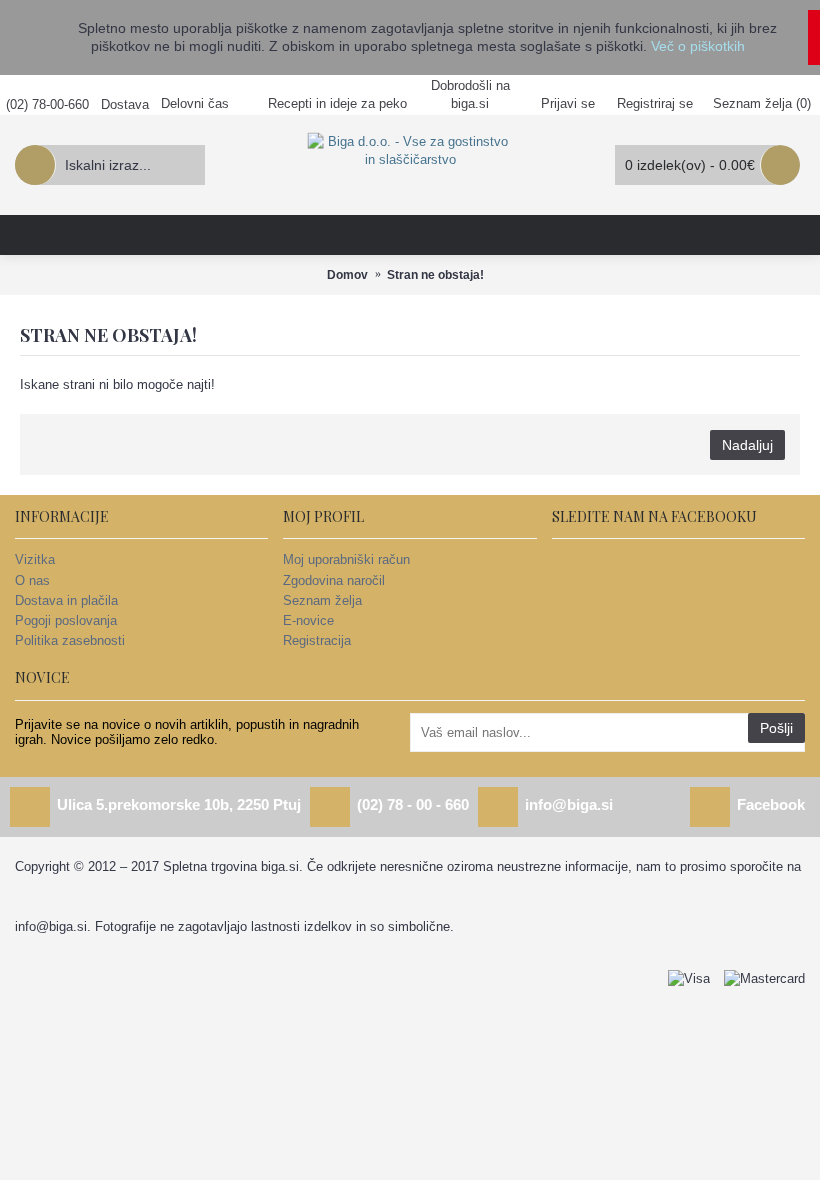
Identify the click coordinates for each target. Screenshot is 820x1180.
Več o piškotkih (698, 46)
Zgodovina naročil (334, 580)
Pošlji (776, 728)
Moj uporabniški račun (346, 559)
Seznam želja (322, 600)
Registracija (317, 640)
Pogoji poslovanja (66, 620)
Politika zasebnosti (70, 640)
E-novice (308, 620)
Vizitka (35, 559)
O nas (32, 580)
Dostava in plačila (66, 600)
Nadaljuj (747, 445)
